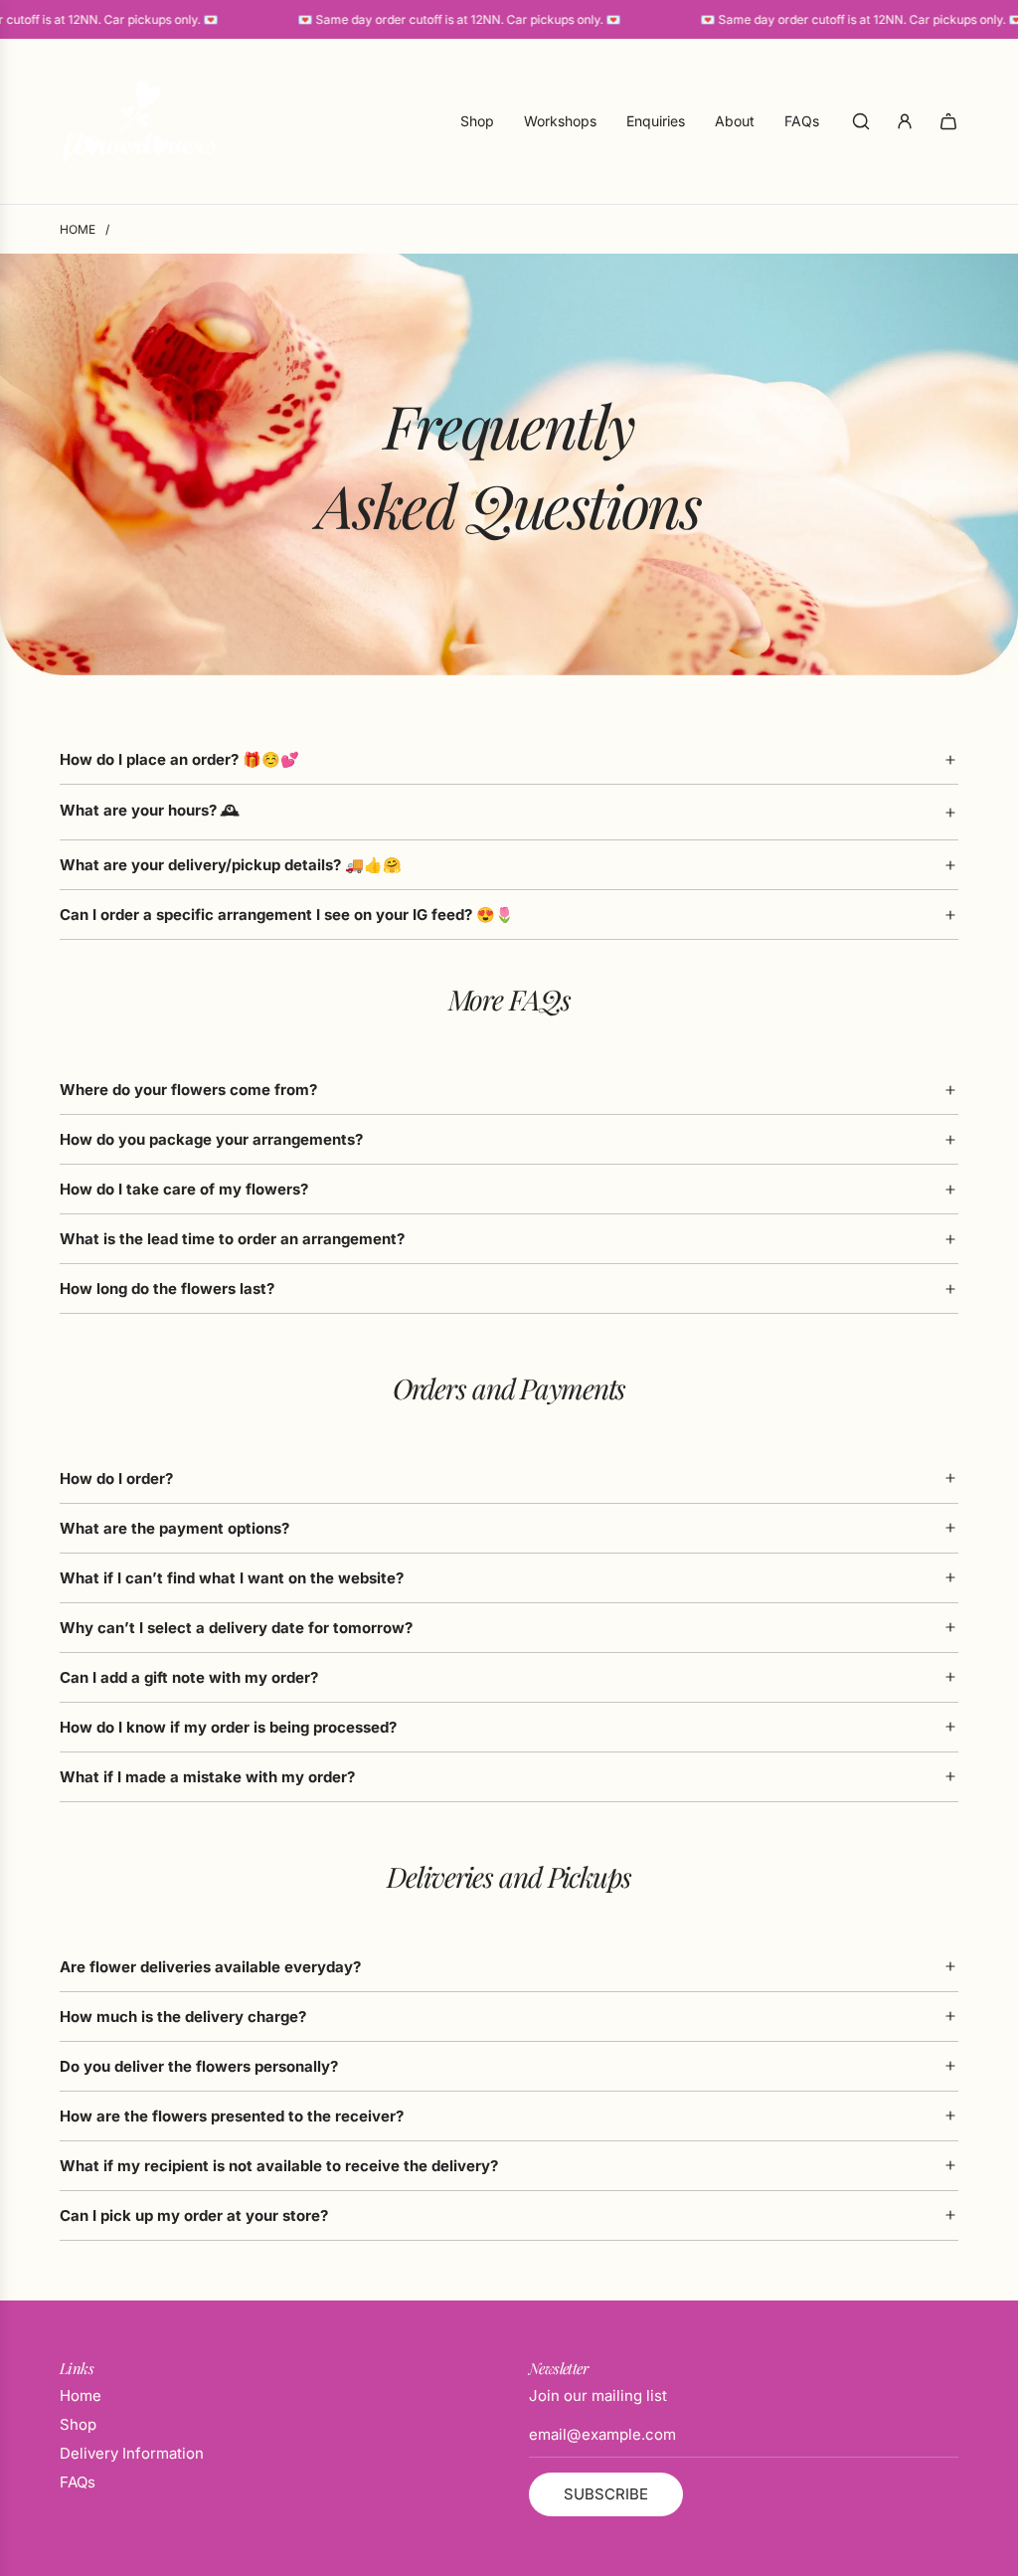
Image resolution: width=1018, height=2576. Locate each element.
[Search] (861, 121)
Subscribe (606, 2494)
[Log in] (905, 121)
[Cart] (948, 121)
